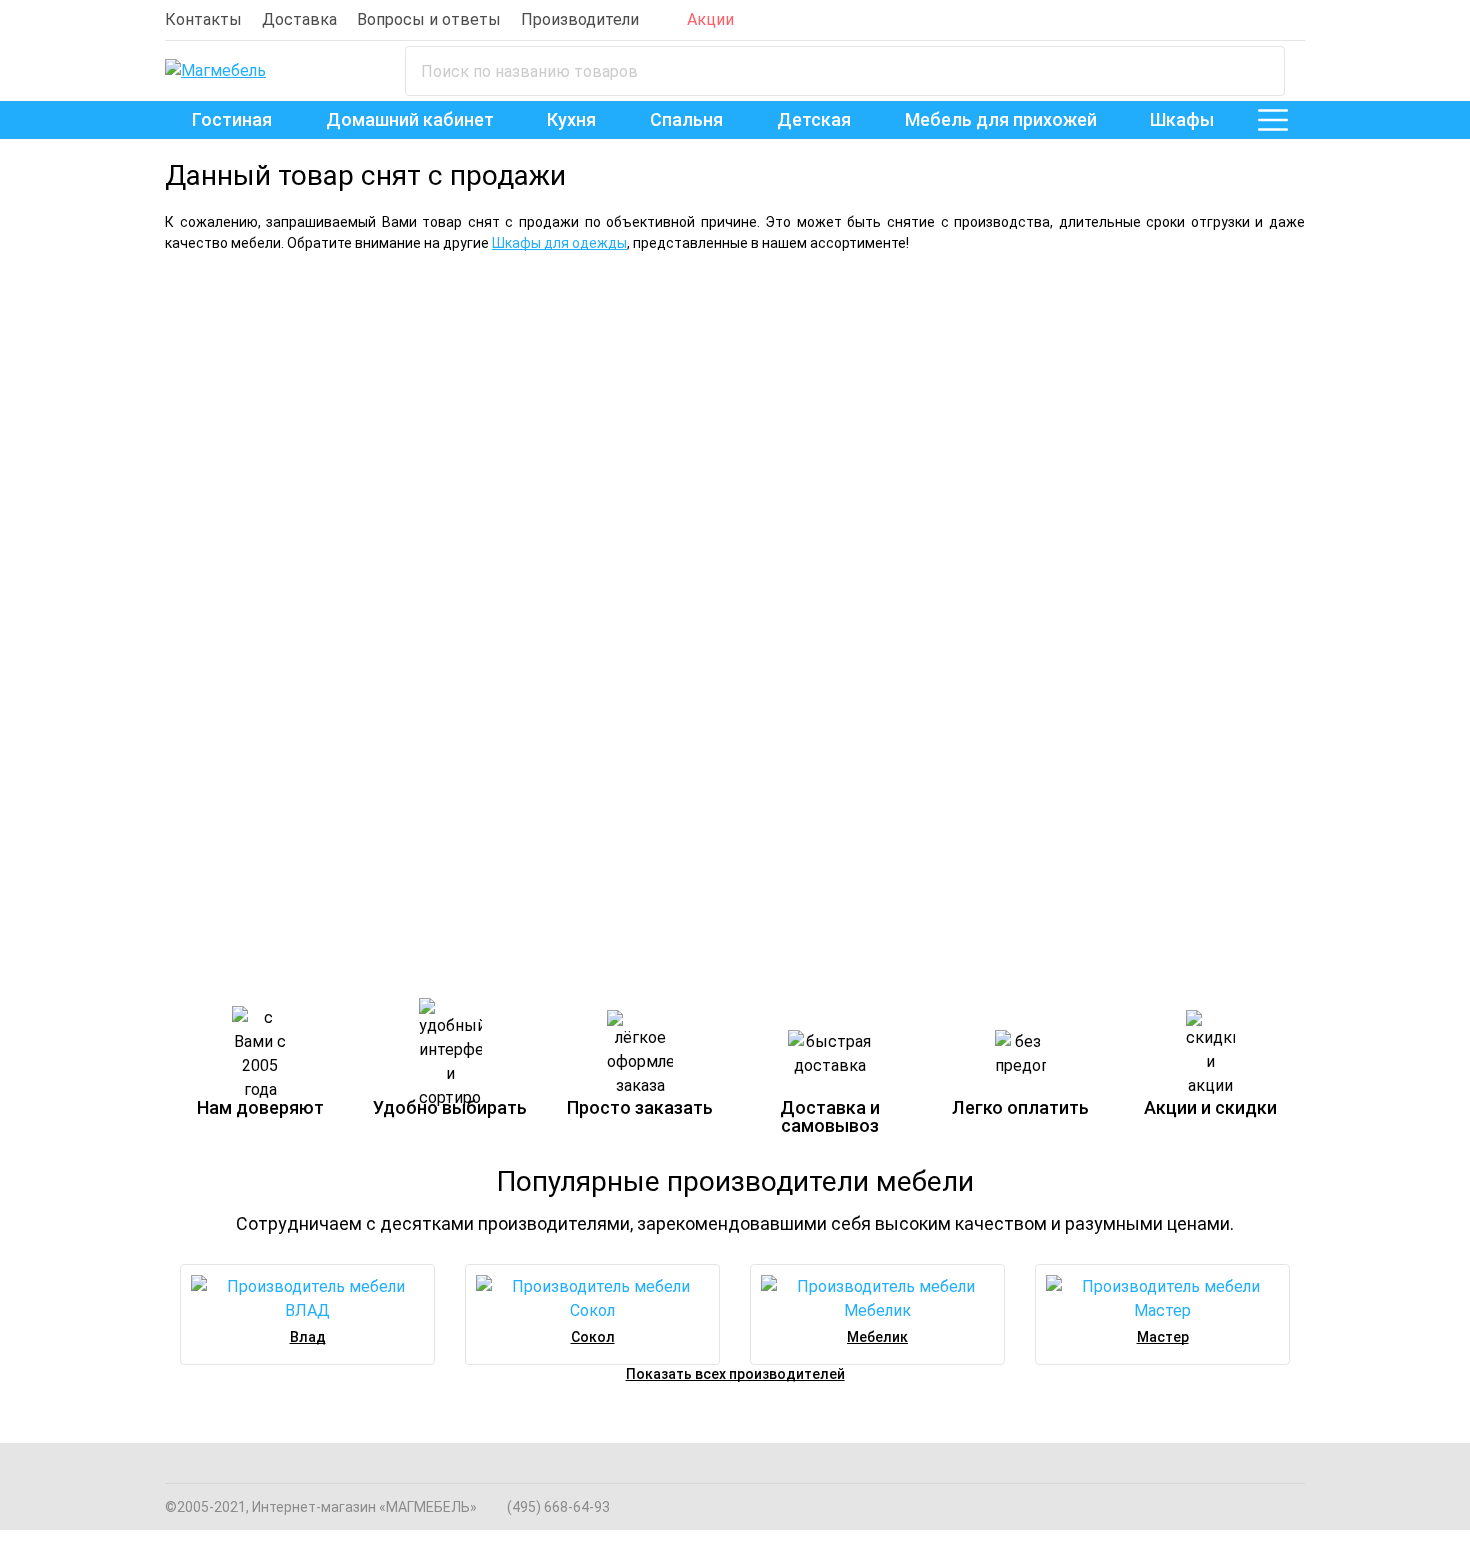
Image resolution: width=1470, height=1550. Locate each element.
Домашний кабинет (410, 119)
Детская (814, 119)
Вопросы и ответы (429, 19)
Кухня (571, 119)
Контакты (203, 19)
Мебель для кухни (549, 702)
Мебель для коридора (866, 702)
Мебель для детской (272, 702)
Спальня (686, 119)
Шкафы (1182, 119)
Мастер (1163, 1337)
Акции (710, 19)
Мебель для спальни (323, 318)
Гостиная (232, 119)
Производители (580, 19)
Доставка (299, 19)
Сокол (593, 1337)
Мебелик (877, 1337)
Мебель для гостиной (1011, 318)
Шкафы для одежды (559, 243)
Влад (308, 1337)
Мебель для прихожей (1001, 119)
